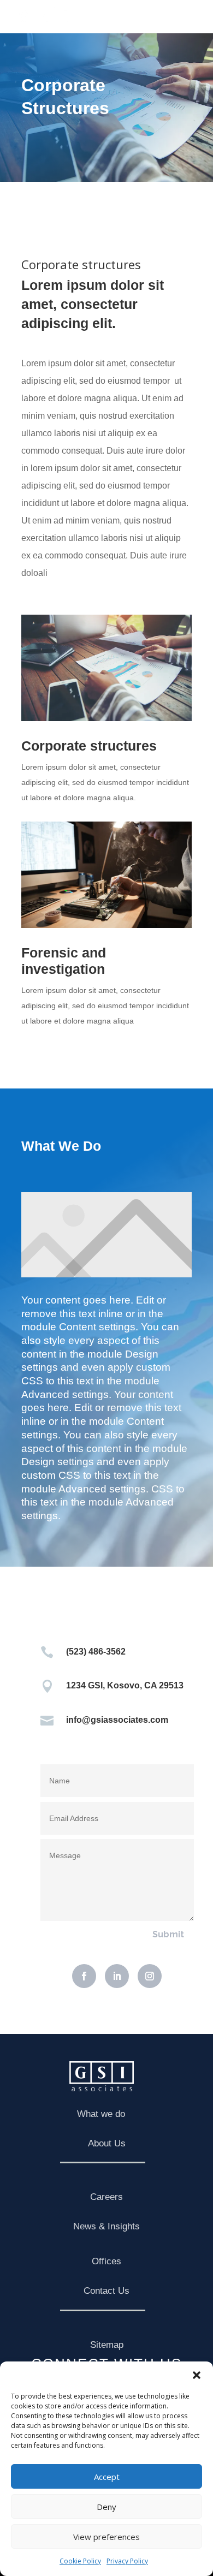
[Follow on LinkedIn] (117, 1976)
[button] (197, 2375)
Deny (106, 2507)
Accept (107, 2477)
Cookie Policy (80, 2561)
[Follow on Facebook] (84, 1976)
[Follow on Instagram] (150, 1976)
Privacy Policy (127, 2561)
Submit (168, 1934)
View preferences (106, 2537)
